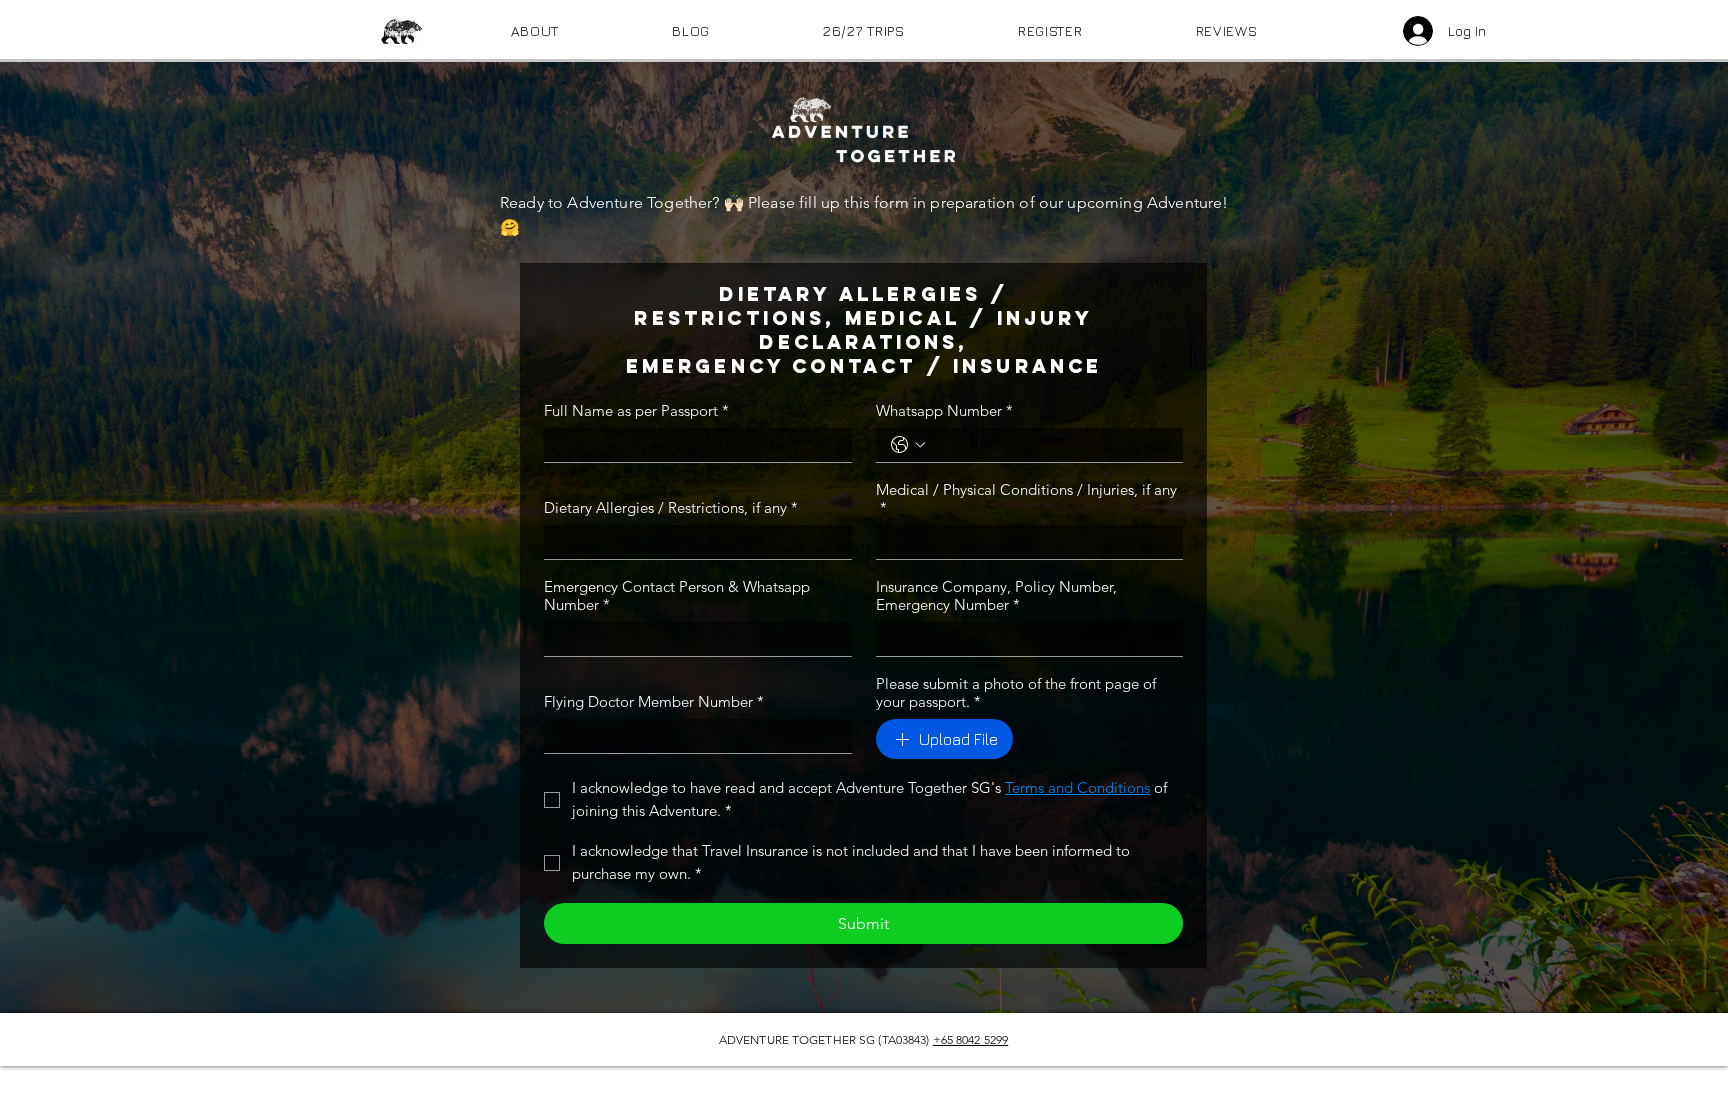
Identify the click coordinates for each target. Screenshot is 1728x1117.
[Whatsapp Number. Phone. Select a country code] (908, 445)
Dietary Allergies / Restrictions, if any (671, 508)
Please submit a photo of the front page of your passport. (1016, 693)
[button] (864, 30)
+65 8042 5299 (971, 1039)
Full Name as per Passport (636, 411)
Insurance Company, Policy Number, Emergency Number (996, 596)
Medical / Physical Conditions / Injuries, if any (1026, 499)
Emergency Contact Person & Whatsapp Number (677, 596)
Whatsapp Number (944, 411)
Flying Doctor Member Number (654, 702)
